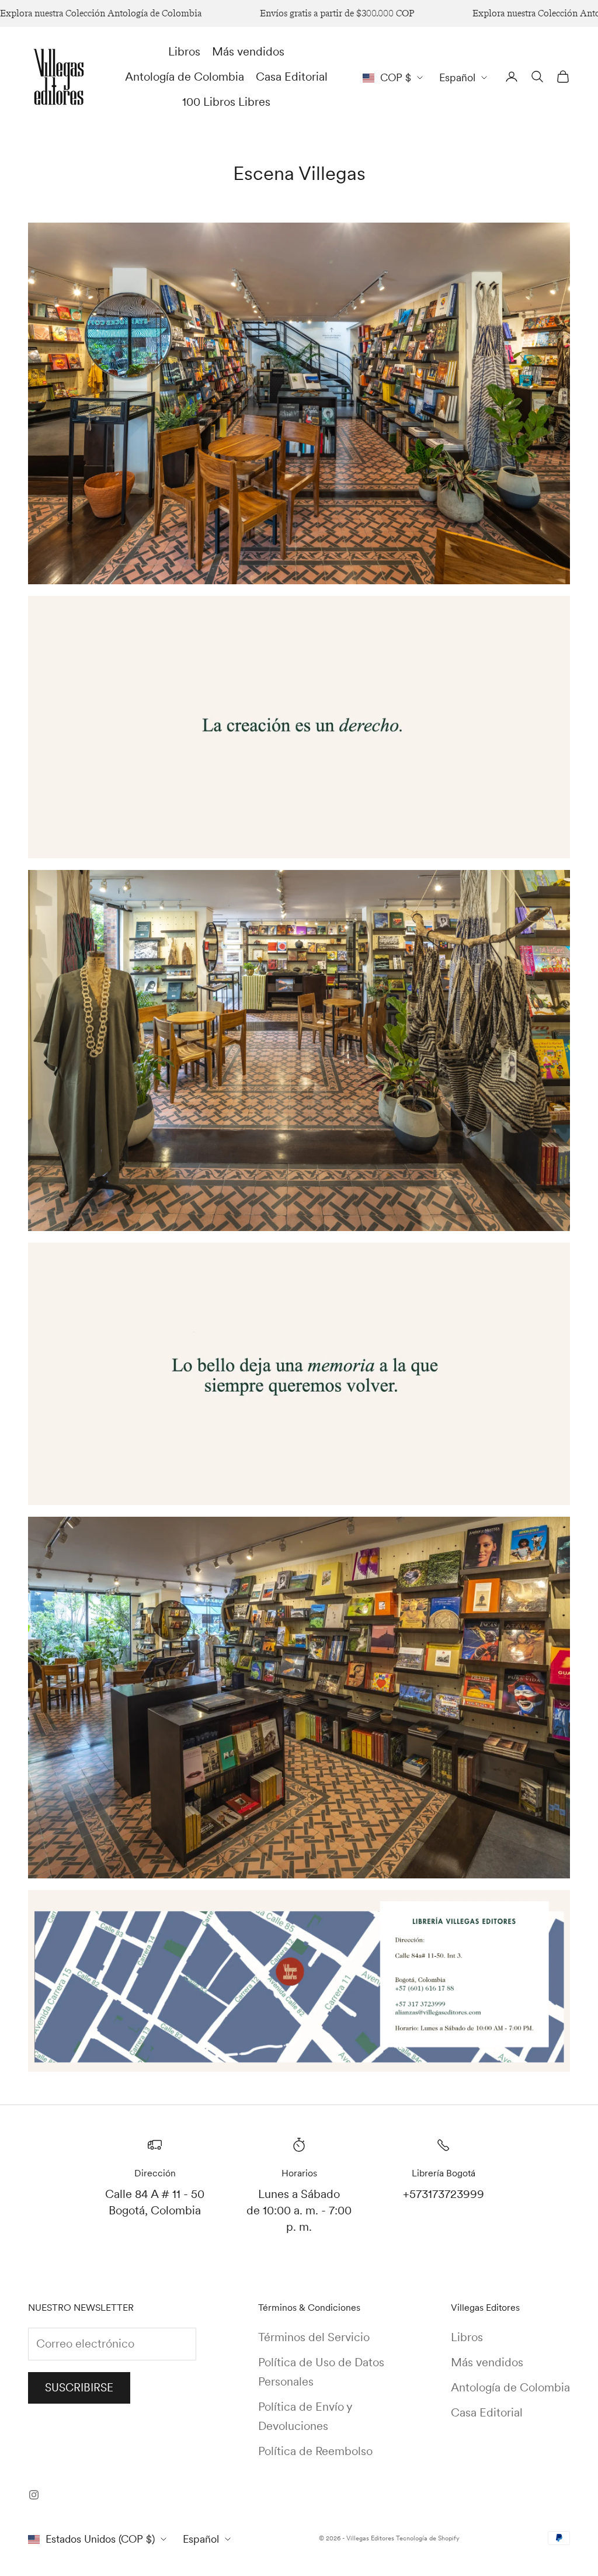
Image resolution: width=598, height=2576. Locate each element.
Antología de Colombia (185, 77)
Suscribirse (79, 2388)
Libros (184, 51)
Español (457, 77)
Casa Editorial (292, 77)
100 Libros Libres (226, 102)
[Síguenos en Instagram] (34, 2495)
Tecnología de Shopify (428, 2538)
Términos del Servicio (314, 2337)
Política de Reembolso (315, 2451)
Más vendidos (248, 51)
